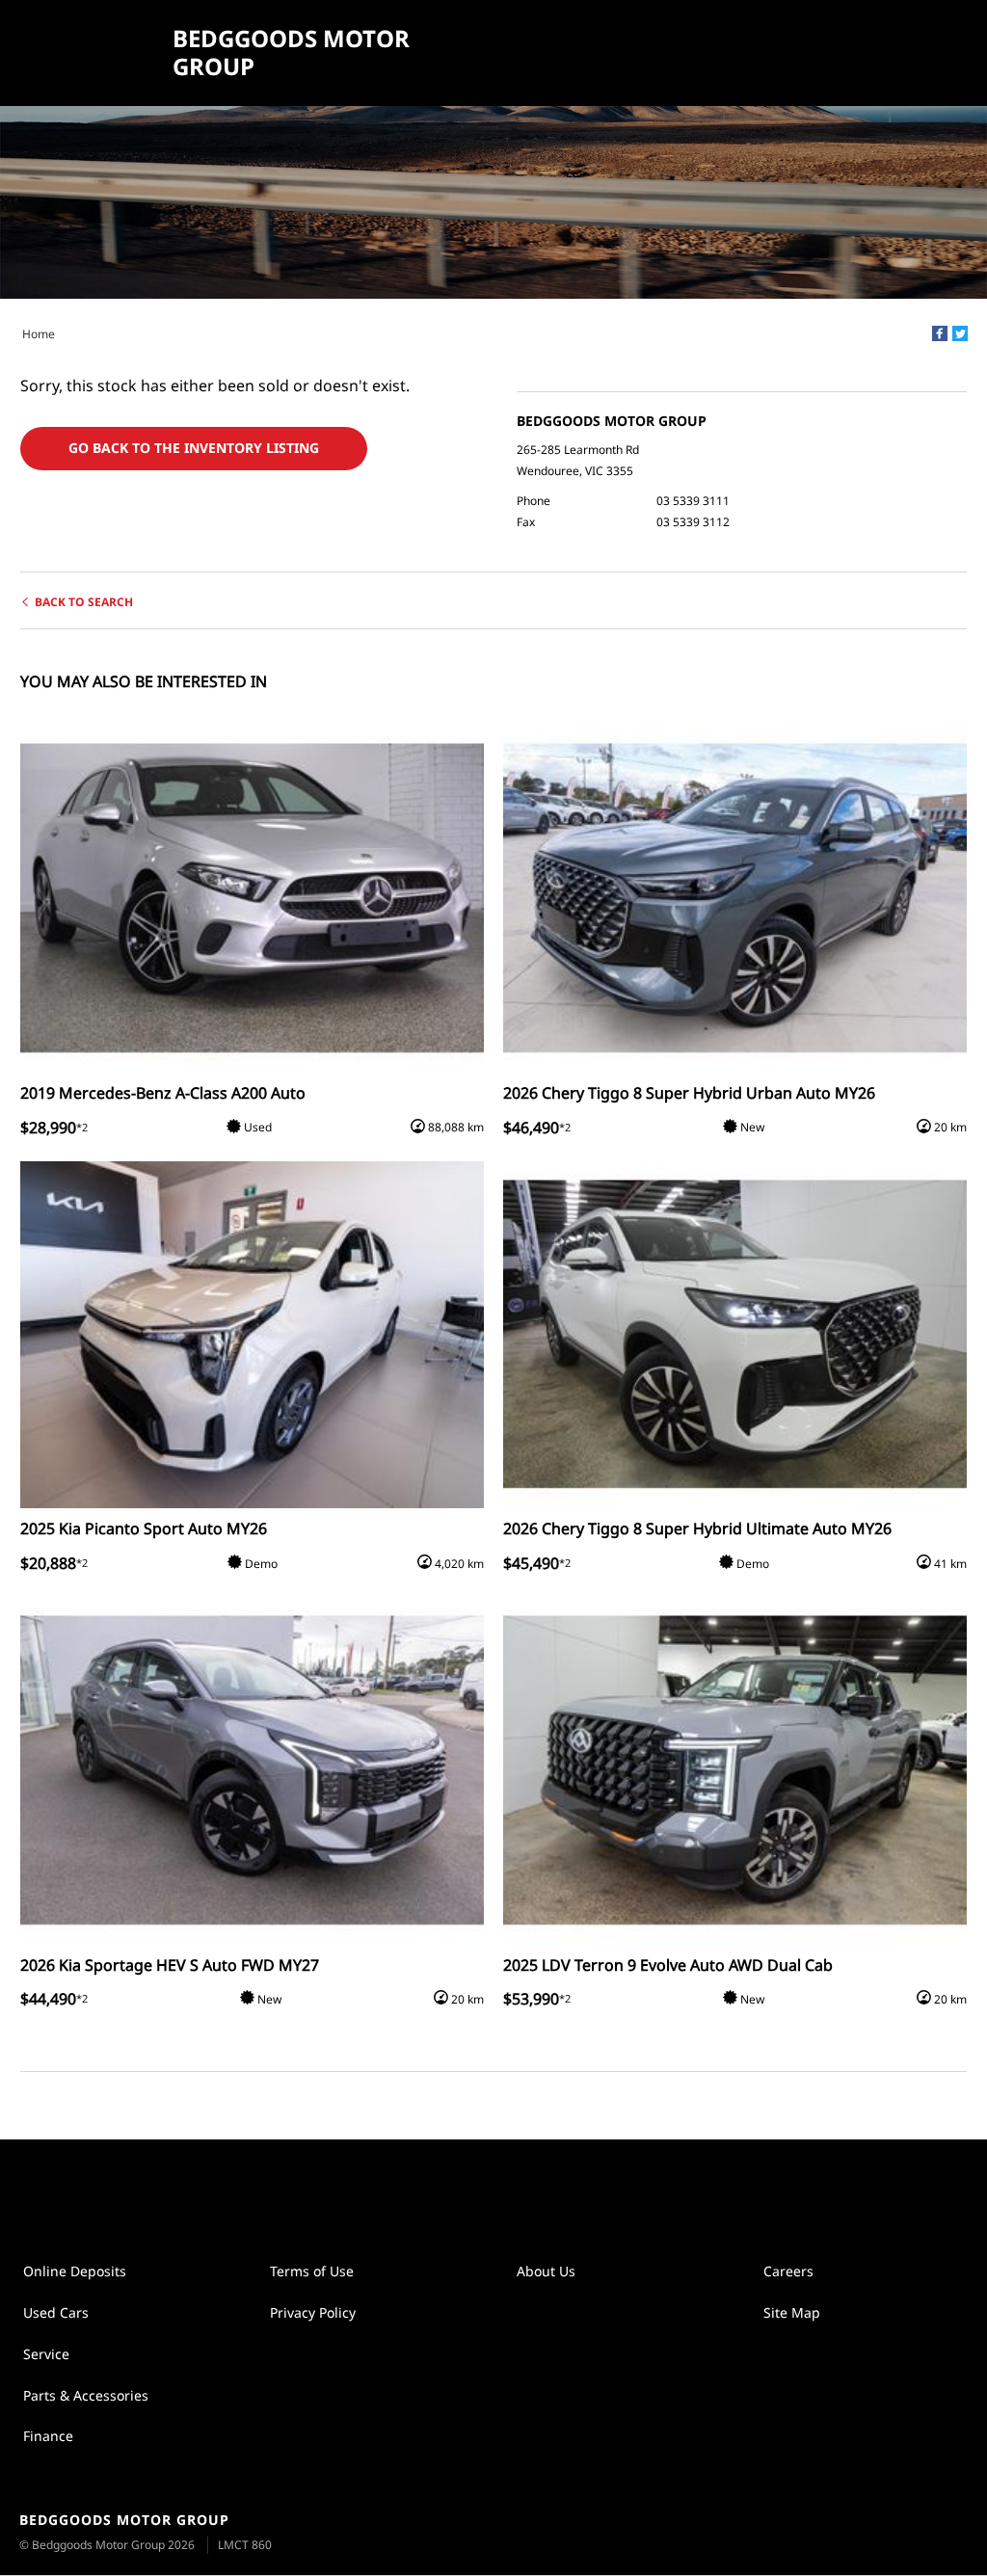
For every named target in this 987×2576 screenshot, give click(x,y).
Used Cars (56, 2312)
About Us (546, 2271)
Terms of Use (312, 2271)
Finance (48, 2436)
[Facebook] (940, 333)
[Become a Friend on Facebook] (514, 2189)
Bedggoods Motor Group (291, 53)
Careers (788, 2271)
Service (46, 2354)
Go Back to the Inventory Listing (194, 448)
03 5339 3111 (693, 501)
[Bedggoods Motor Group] (89, 53)
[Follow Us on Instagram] (473, 2189)
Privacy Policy (313, 2312)
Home (39, 334)
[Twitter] (960, 333)
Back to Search (84, 602)
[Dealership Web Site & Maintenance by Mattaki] (936, 2534)
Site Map (792, 2312)
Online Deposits (75, 2271)
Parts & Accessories (86, 2395)
